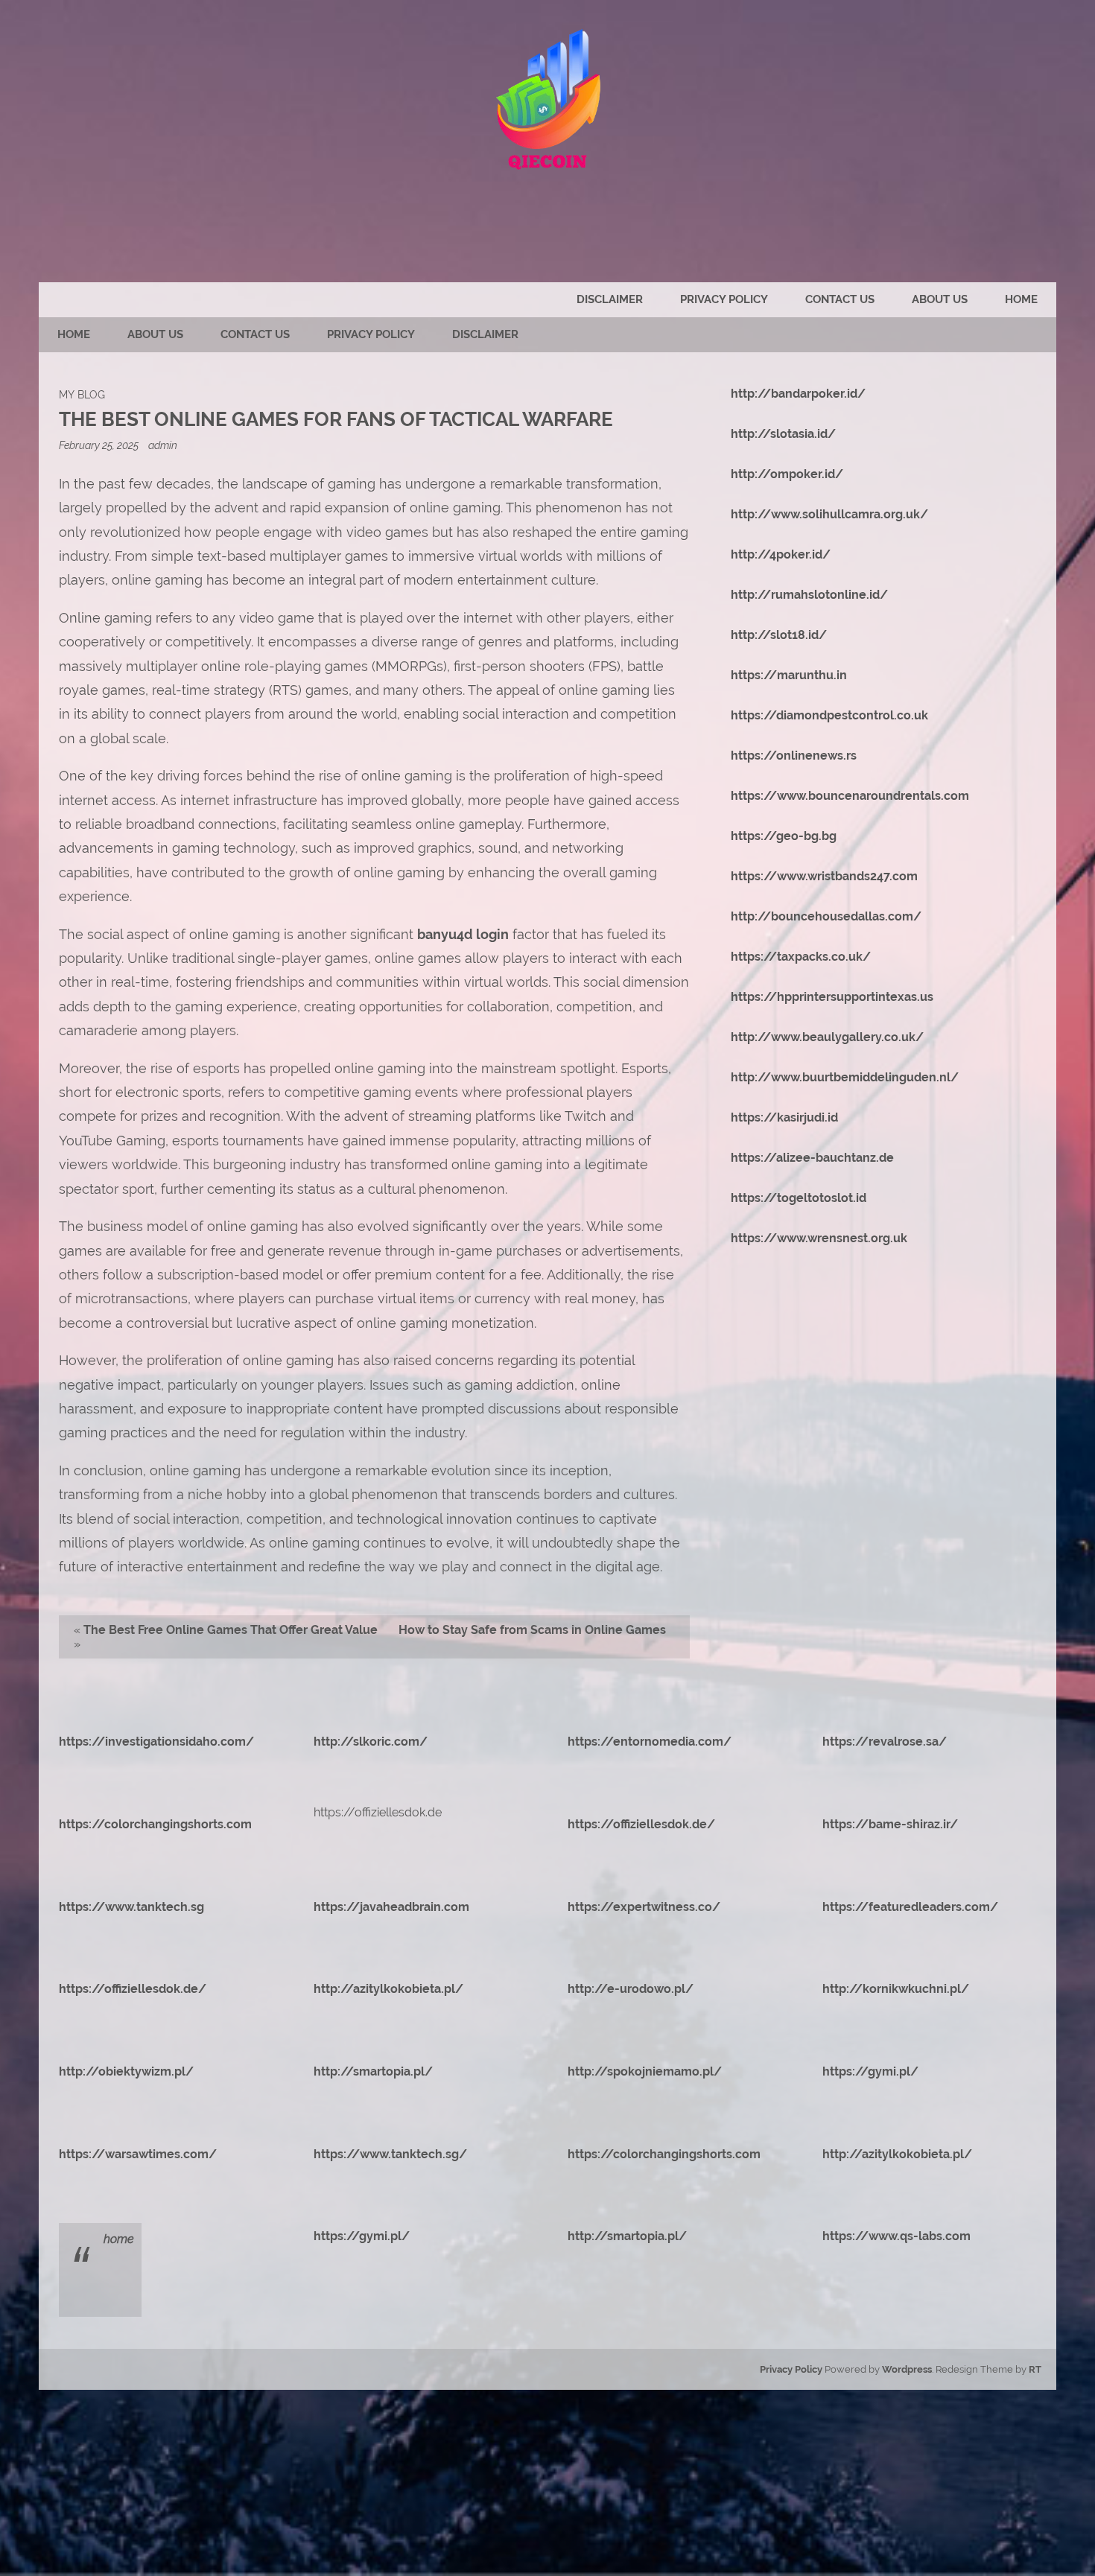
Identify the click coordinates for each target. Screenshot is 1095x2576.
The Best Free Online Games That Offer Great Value (231, 1630)
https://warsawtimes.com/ (138, 2154)
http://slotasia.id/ (783, 434)
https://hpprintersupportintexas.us (832, 997)
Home (1021, 299)
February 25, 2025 (100, 445)
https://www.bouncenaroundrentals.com (850, 796)
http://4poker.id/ (781, 554)
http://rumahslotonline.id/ (809, 595)
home (119, 2239)
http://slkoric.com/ (371, 1742)
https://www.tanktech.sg (131, 1907)
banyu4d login (463, 934)
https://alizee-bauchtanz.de (812, 1158)
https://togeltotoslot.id (799, 1198)
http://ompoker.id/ (787, 474)
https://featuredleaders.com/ (910, 1907)
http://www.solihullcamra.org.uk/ (829, 514)
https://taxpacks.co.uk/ (801, 957)
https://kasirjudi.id (784, 1117)
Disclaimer (610, 299)
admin (163, 445)
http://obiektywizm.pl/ (126, 2071)
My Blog (82, 394)
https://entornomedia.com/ (650, 1742)
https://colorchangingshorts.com (155, 1824)
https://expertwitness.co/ (644, 1907)
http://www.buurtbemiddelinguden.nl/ (845, 1077)
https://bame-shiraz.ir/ (890, 1824)
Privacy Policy (724, 299)
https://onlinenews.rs (794, 756)
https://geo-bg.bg (784, 836)
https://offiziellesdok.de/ (641, 1824)
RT (1035, 2369)
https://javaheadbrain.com (391, 1907)
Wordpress (907, 2369)
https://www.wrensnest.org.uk (819, 1238)
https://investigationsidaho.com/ (156, 1742)
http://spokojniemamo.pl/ (645, 2071)
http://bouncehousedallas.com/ (826, 916)
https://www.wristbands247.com (824, 876)
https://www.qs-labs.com (896, 2236)
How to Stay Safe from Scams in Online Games (532, 1630)
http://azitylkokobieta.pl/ (388, 1989)
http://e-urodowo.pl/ (631, 1989)
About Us (940, 299)
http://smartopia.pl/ (373, 2071)
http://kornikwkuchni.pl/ (896, 1989)
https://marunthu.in (789, 675)
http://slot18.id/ (779, 635)
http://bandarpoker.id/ (798, 394)
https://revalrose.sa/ (885, 1742)
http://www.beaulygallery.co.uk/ (827, 1037)
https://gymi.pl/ (870, 2071)
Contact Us (840, 299)
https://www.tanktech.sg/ (390, 2154)
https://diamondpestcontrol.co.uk (829, 715)
